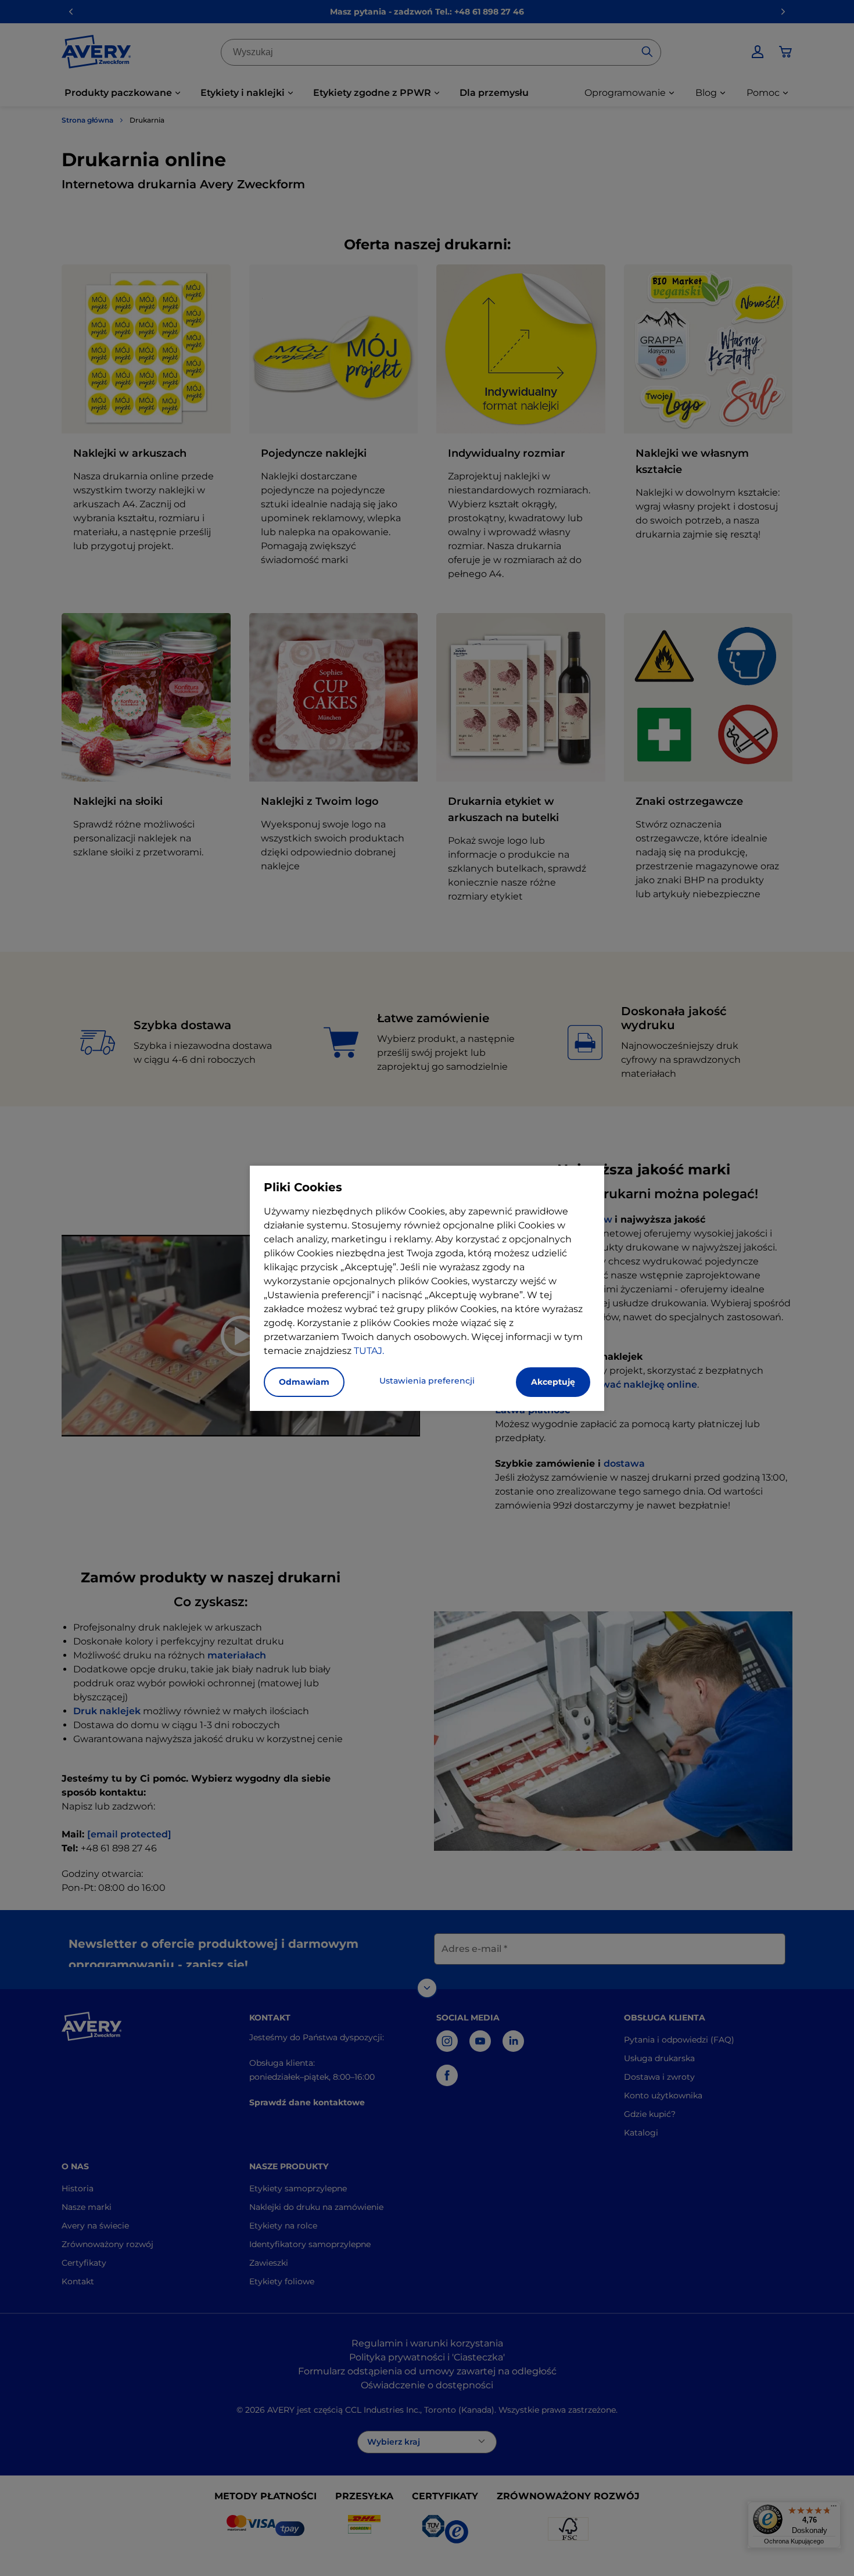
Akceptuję (553, 1382)
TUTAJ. (369, 1351)
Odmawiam (304, 1382)
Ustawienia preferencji (427, 1381)
